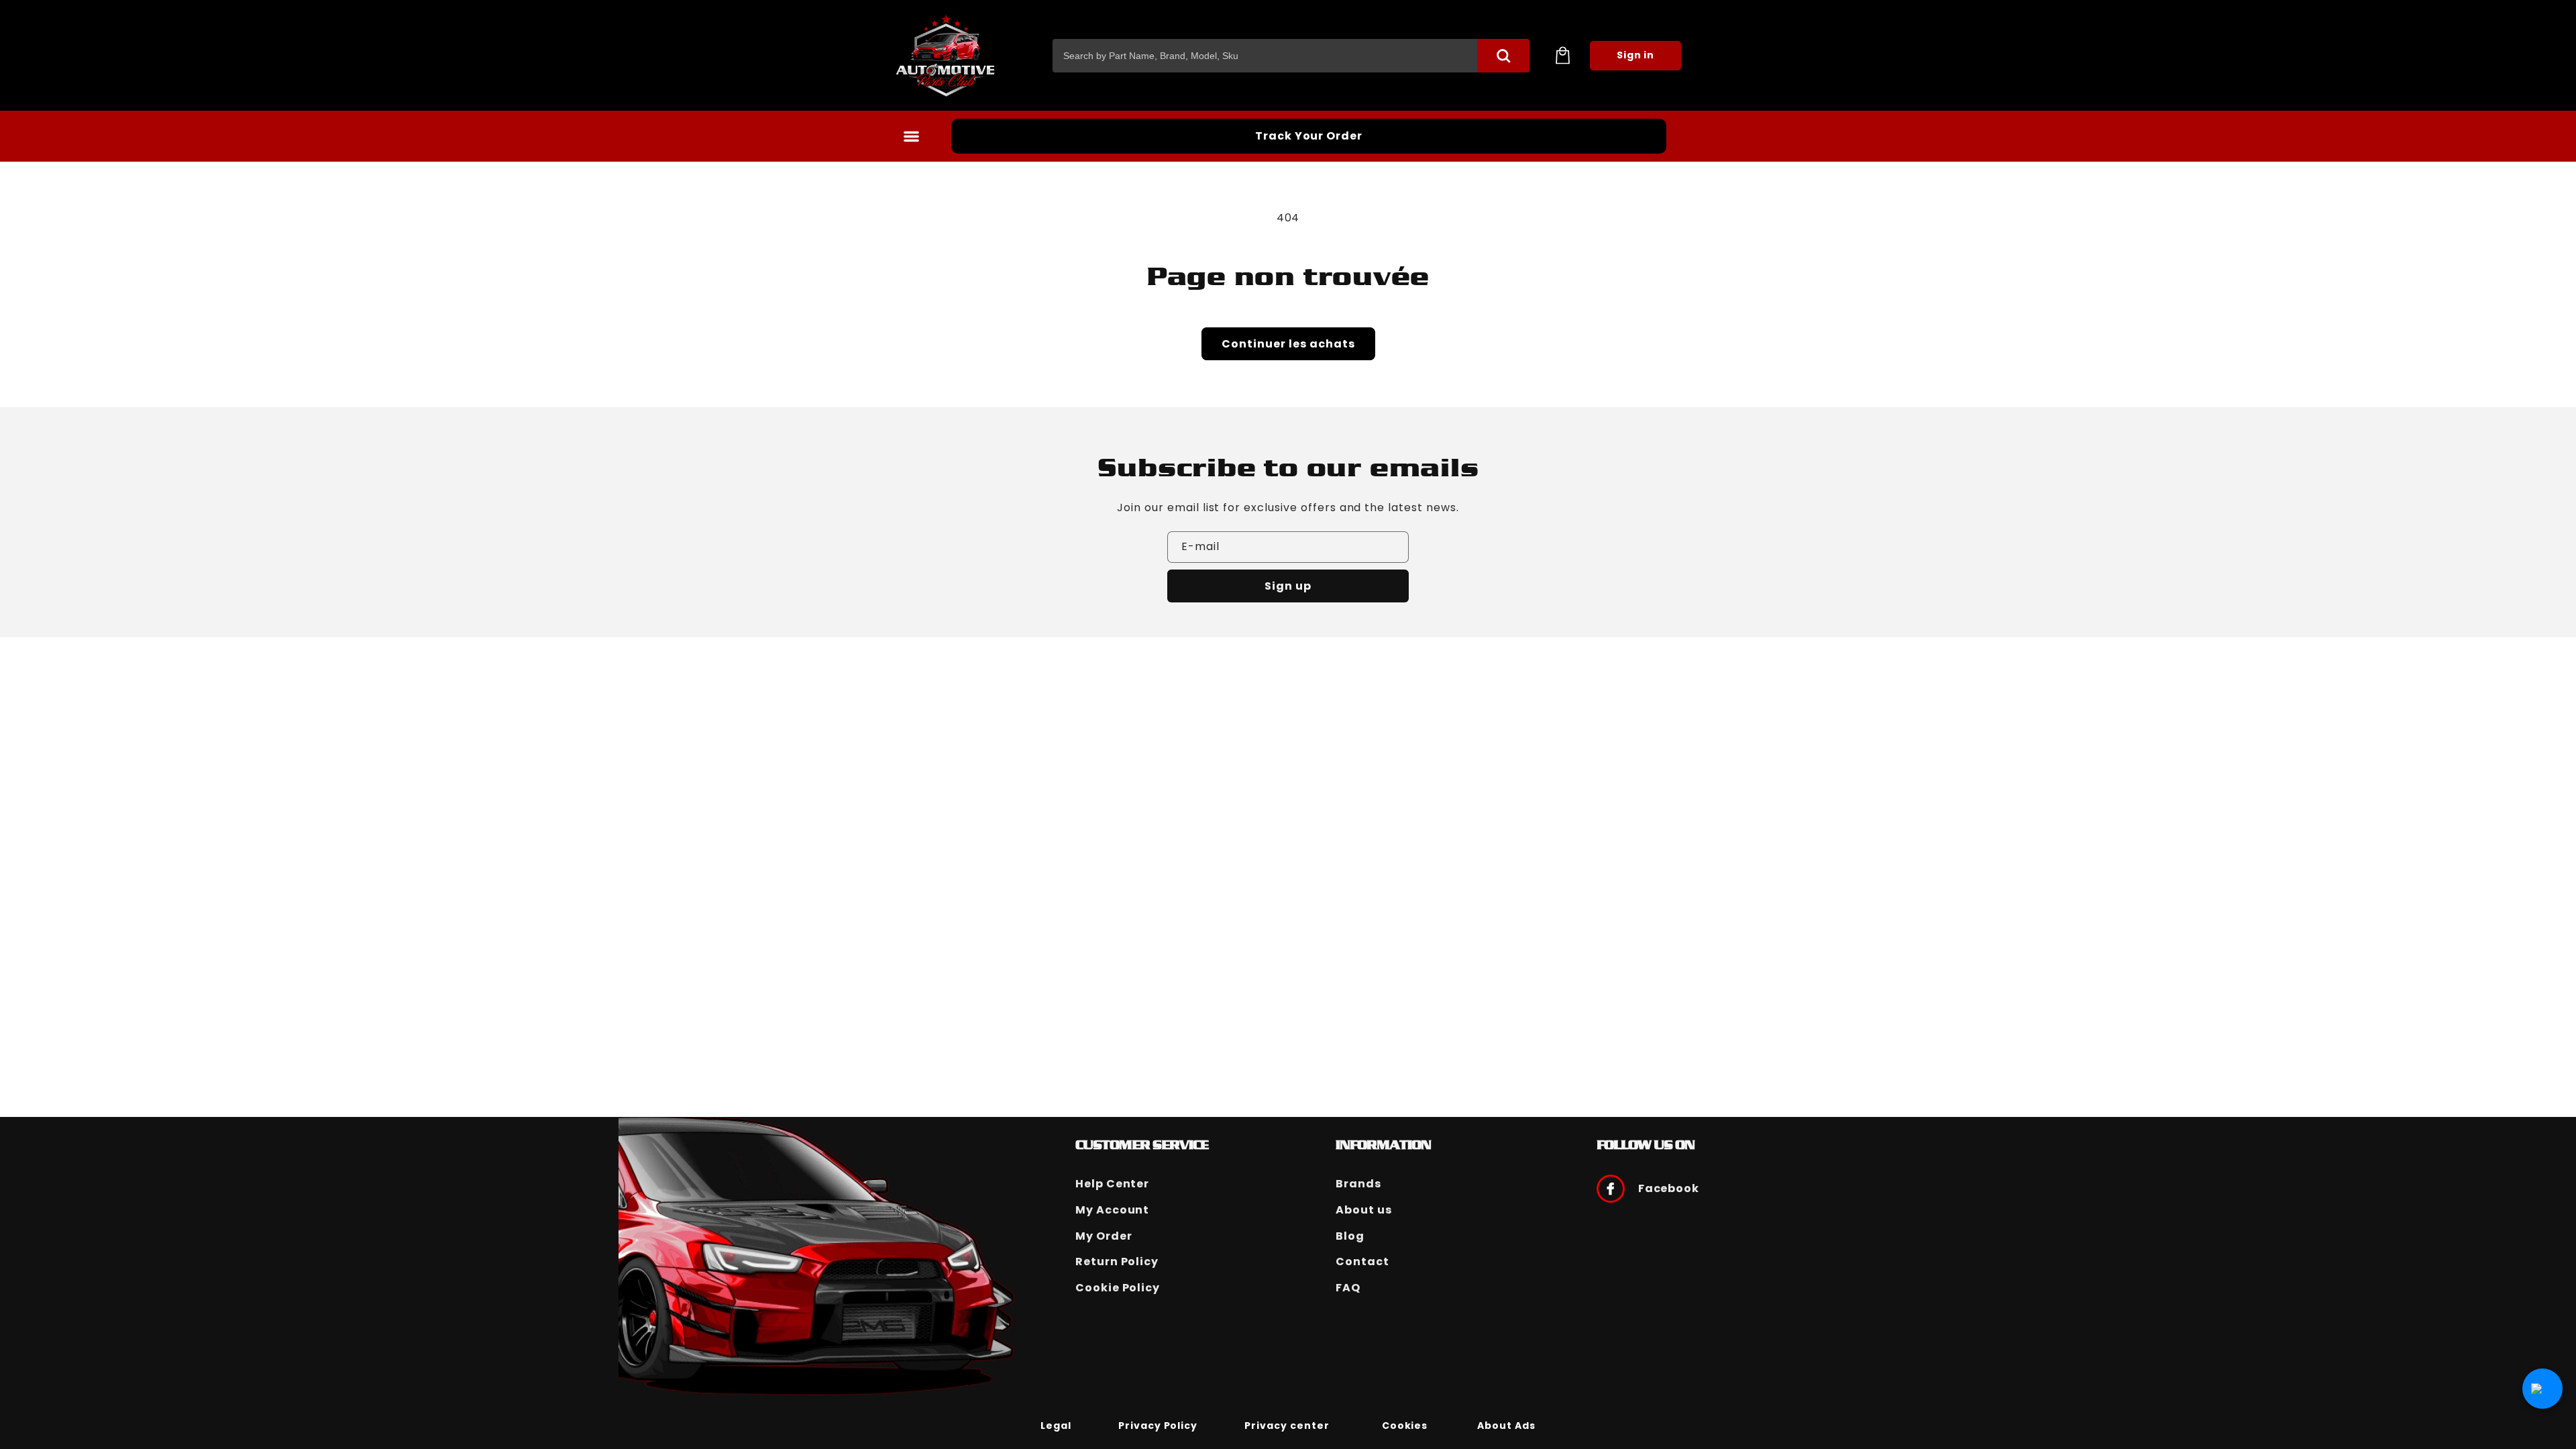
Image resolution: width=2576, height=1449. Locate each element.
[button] (1562, 56)
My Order (1104, 1236)
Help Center (1113, 1184)
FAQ (1348, 1288)
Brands (1358, 1184)
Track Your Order (1309, 136)
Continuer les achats (1288, 344)
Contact (1362, 1262)
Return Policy (1117, 1262)
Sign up (1288, 586)
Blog (1350, 1236)
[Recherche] (1503, 56)
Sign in (1636, 55)
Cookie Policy (1118, 1288)
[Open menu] (911, 136)
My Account (1113, 1210)
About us (1364, 1210)
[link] (1056, 1425)
